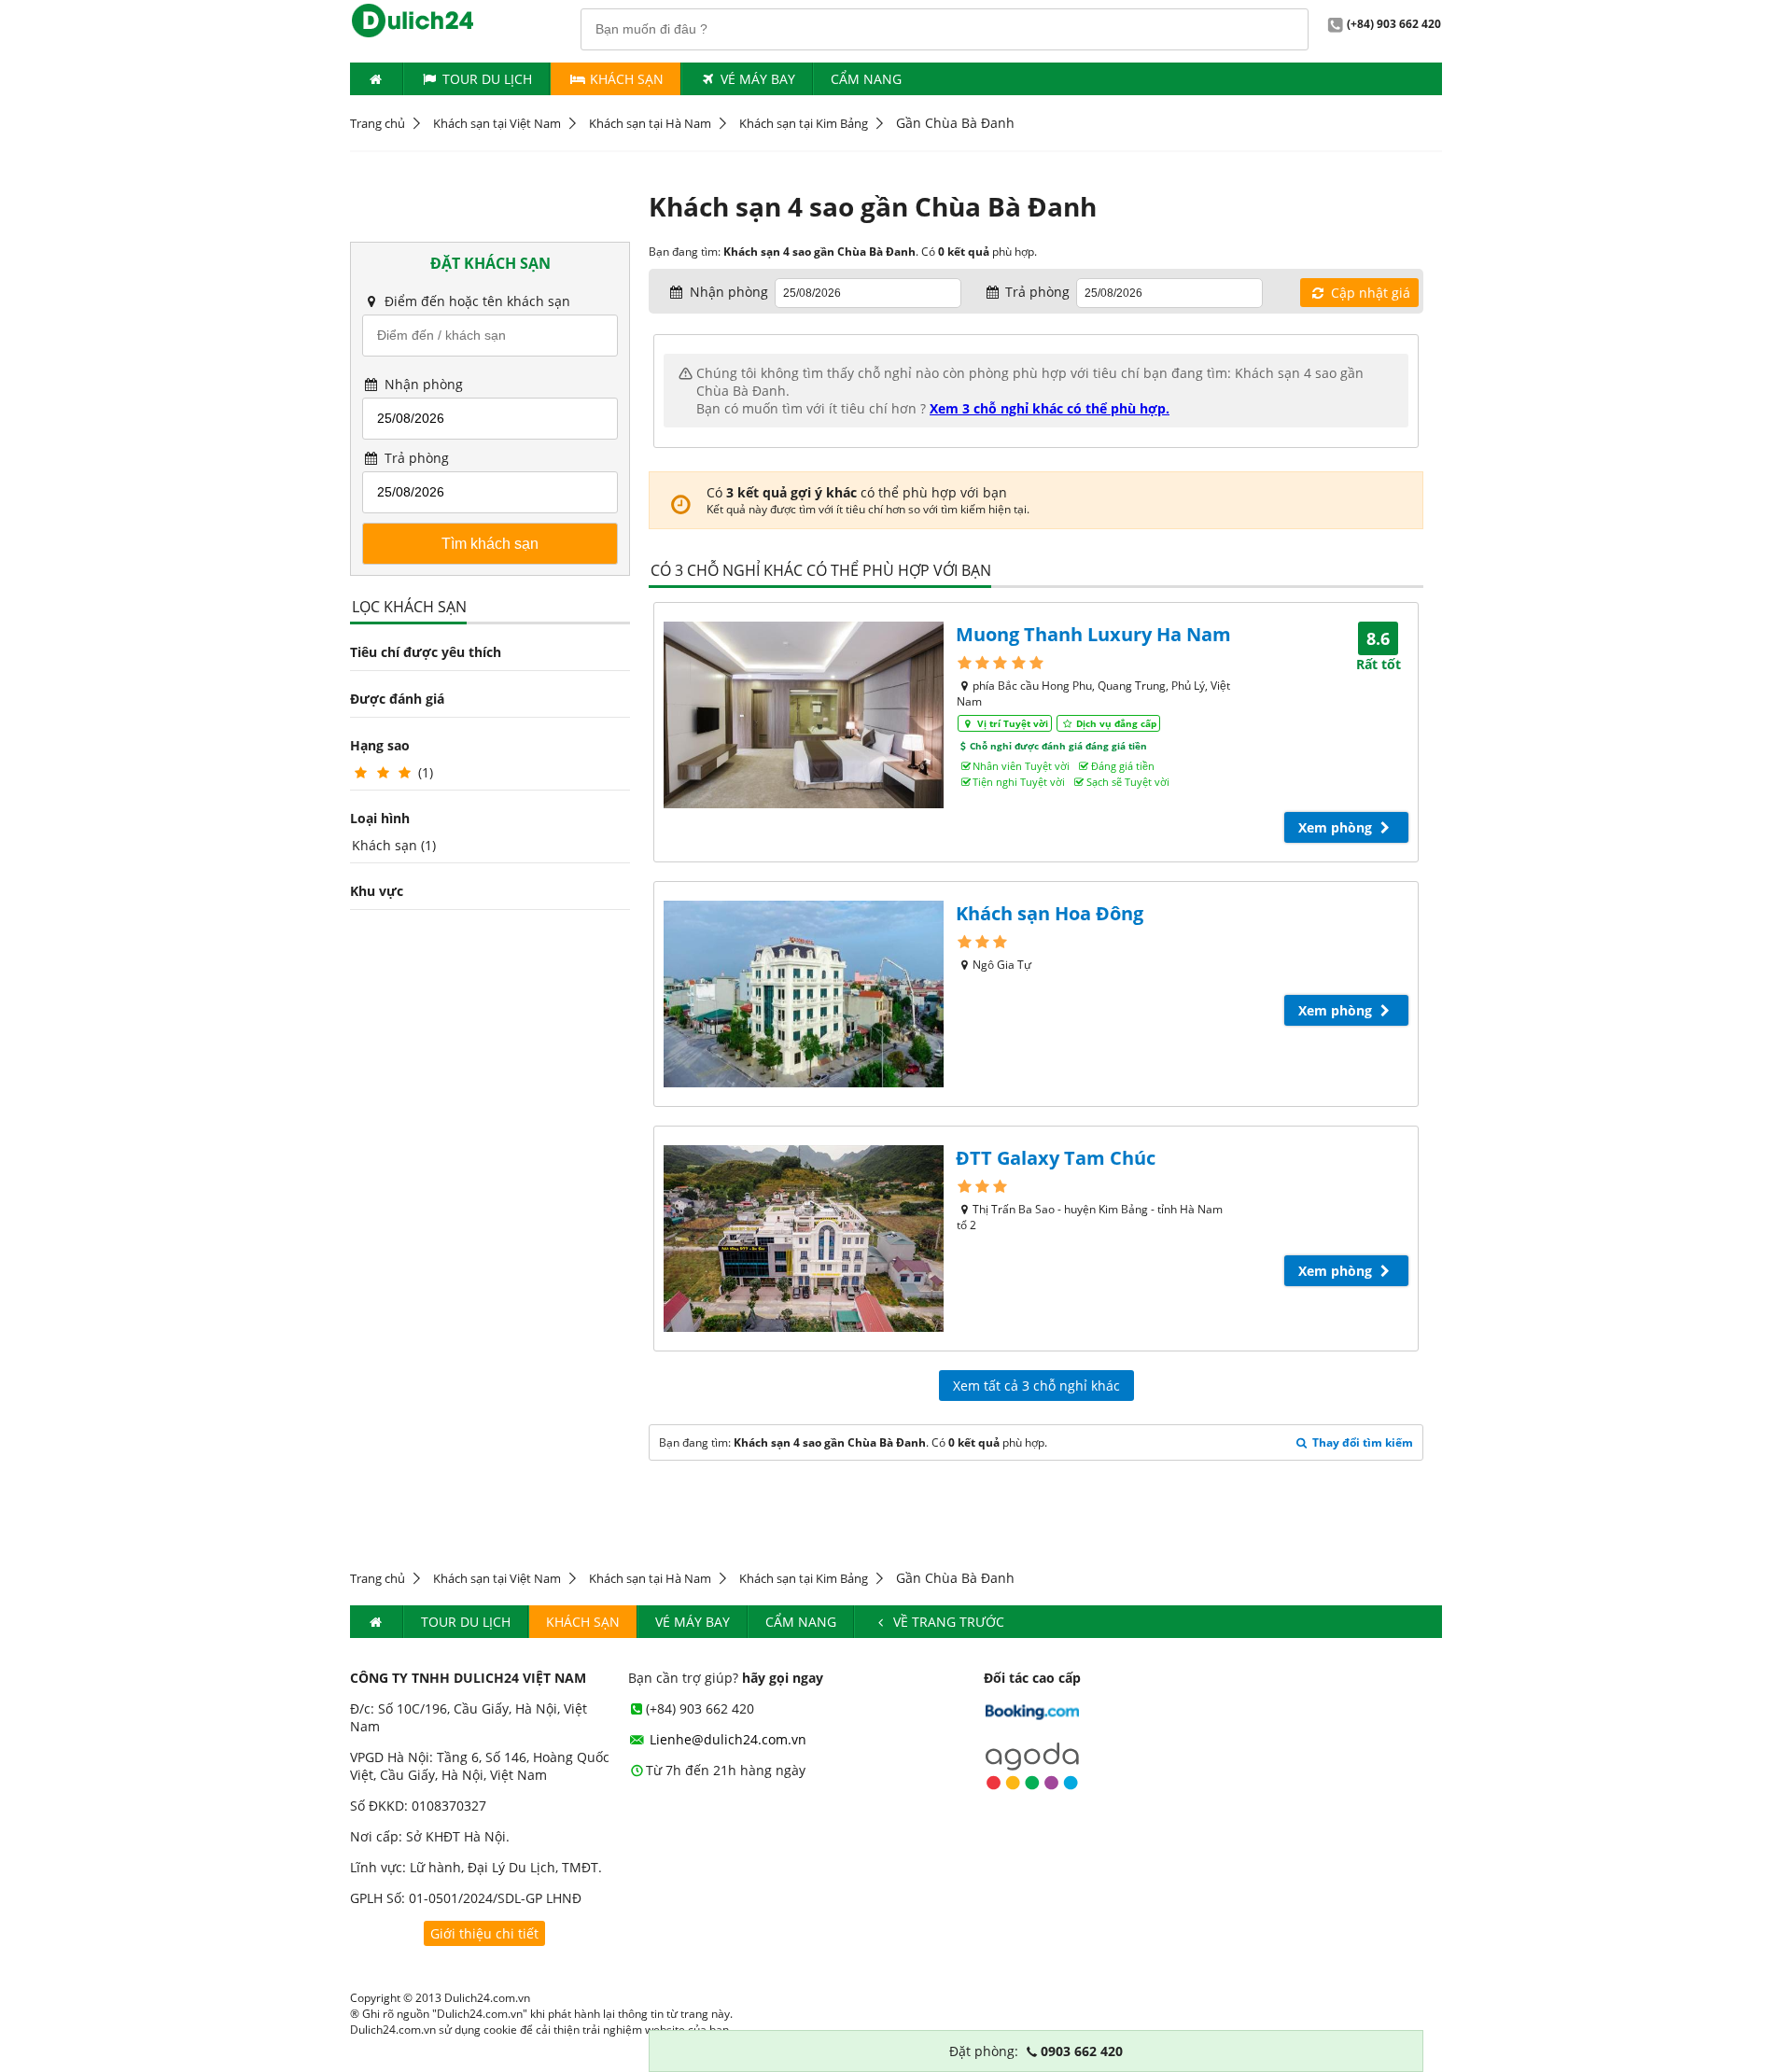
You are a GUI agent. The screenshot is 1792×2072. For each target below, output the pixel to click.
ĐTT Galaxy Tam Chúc (1056, 1158)
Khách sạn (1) (394, 845)
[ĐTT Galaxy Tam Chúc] (804, 1239)
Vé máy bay (758, 79)
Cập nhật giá (1369, 293)
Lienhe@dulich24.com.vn (726, 1739)
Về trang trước (947, 1622)
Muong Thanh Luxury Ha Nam (1093, 634)
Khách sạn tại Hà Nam (650, 123)
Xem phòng (1337, 827)
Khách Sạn (625, 79)
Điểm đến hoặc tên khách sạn (476, 301)
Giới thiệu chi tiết (484, 1933)
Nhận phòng (422, 384)
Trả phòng (415, 458)
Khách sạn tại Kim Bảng (804, 123)
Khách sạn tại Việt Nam (497, 123)
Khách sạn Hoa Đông (1050, 913)
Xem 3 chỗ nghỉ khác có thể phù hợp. (1050, 408)
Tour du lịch (487, 79)
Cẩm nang (866, 79)
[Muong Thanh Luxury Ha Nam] (804, 715)
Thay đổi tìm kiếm (1361, 1442)
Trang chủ (378, 123)
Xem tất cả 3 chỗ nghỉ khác (1036, 1386)
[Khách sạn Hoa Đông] (804, 994)
